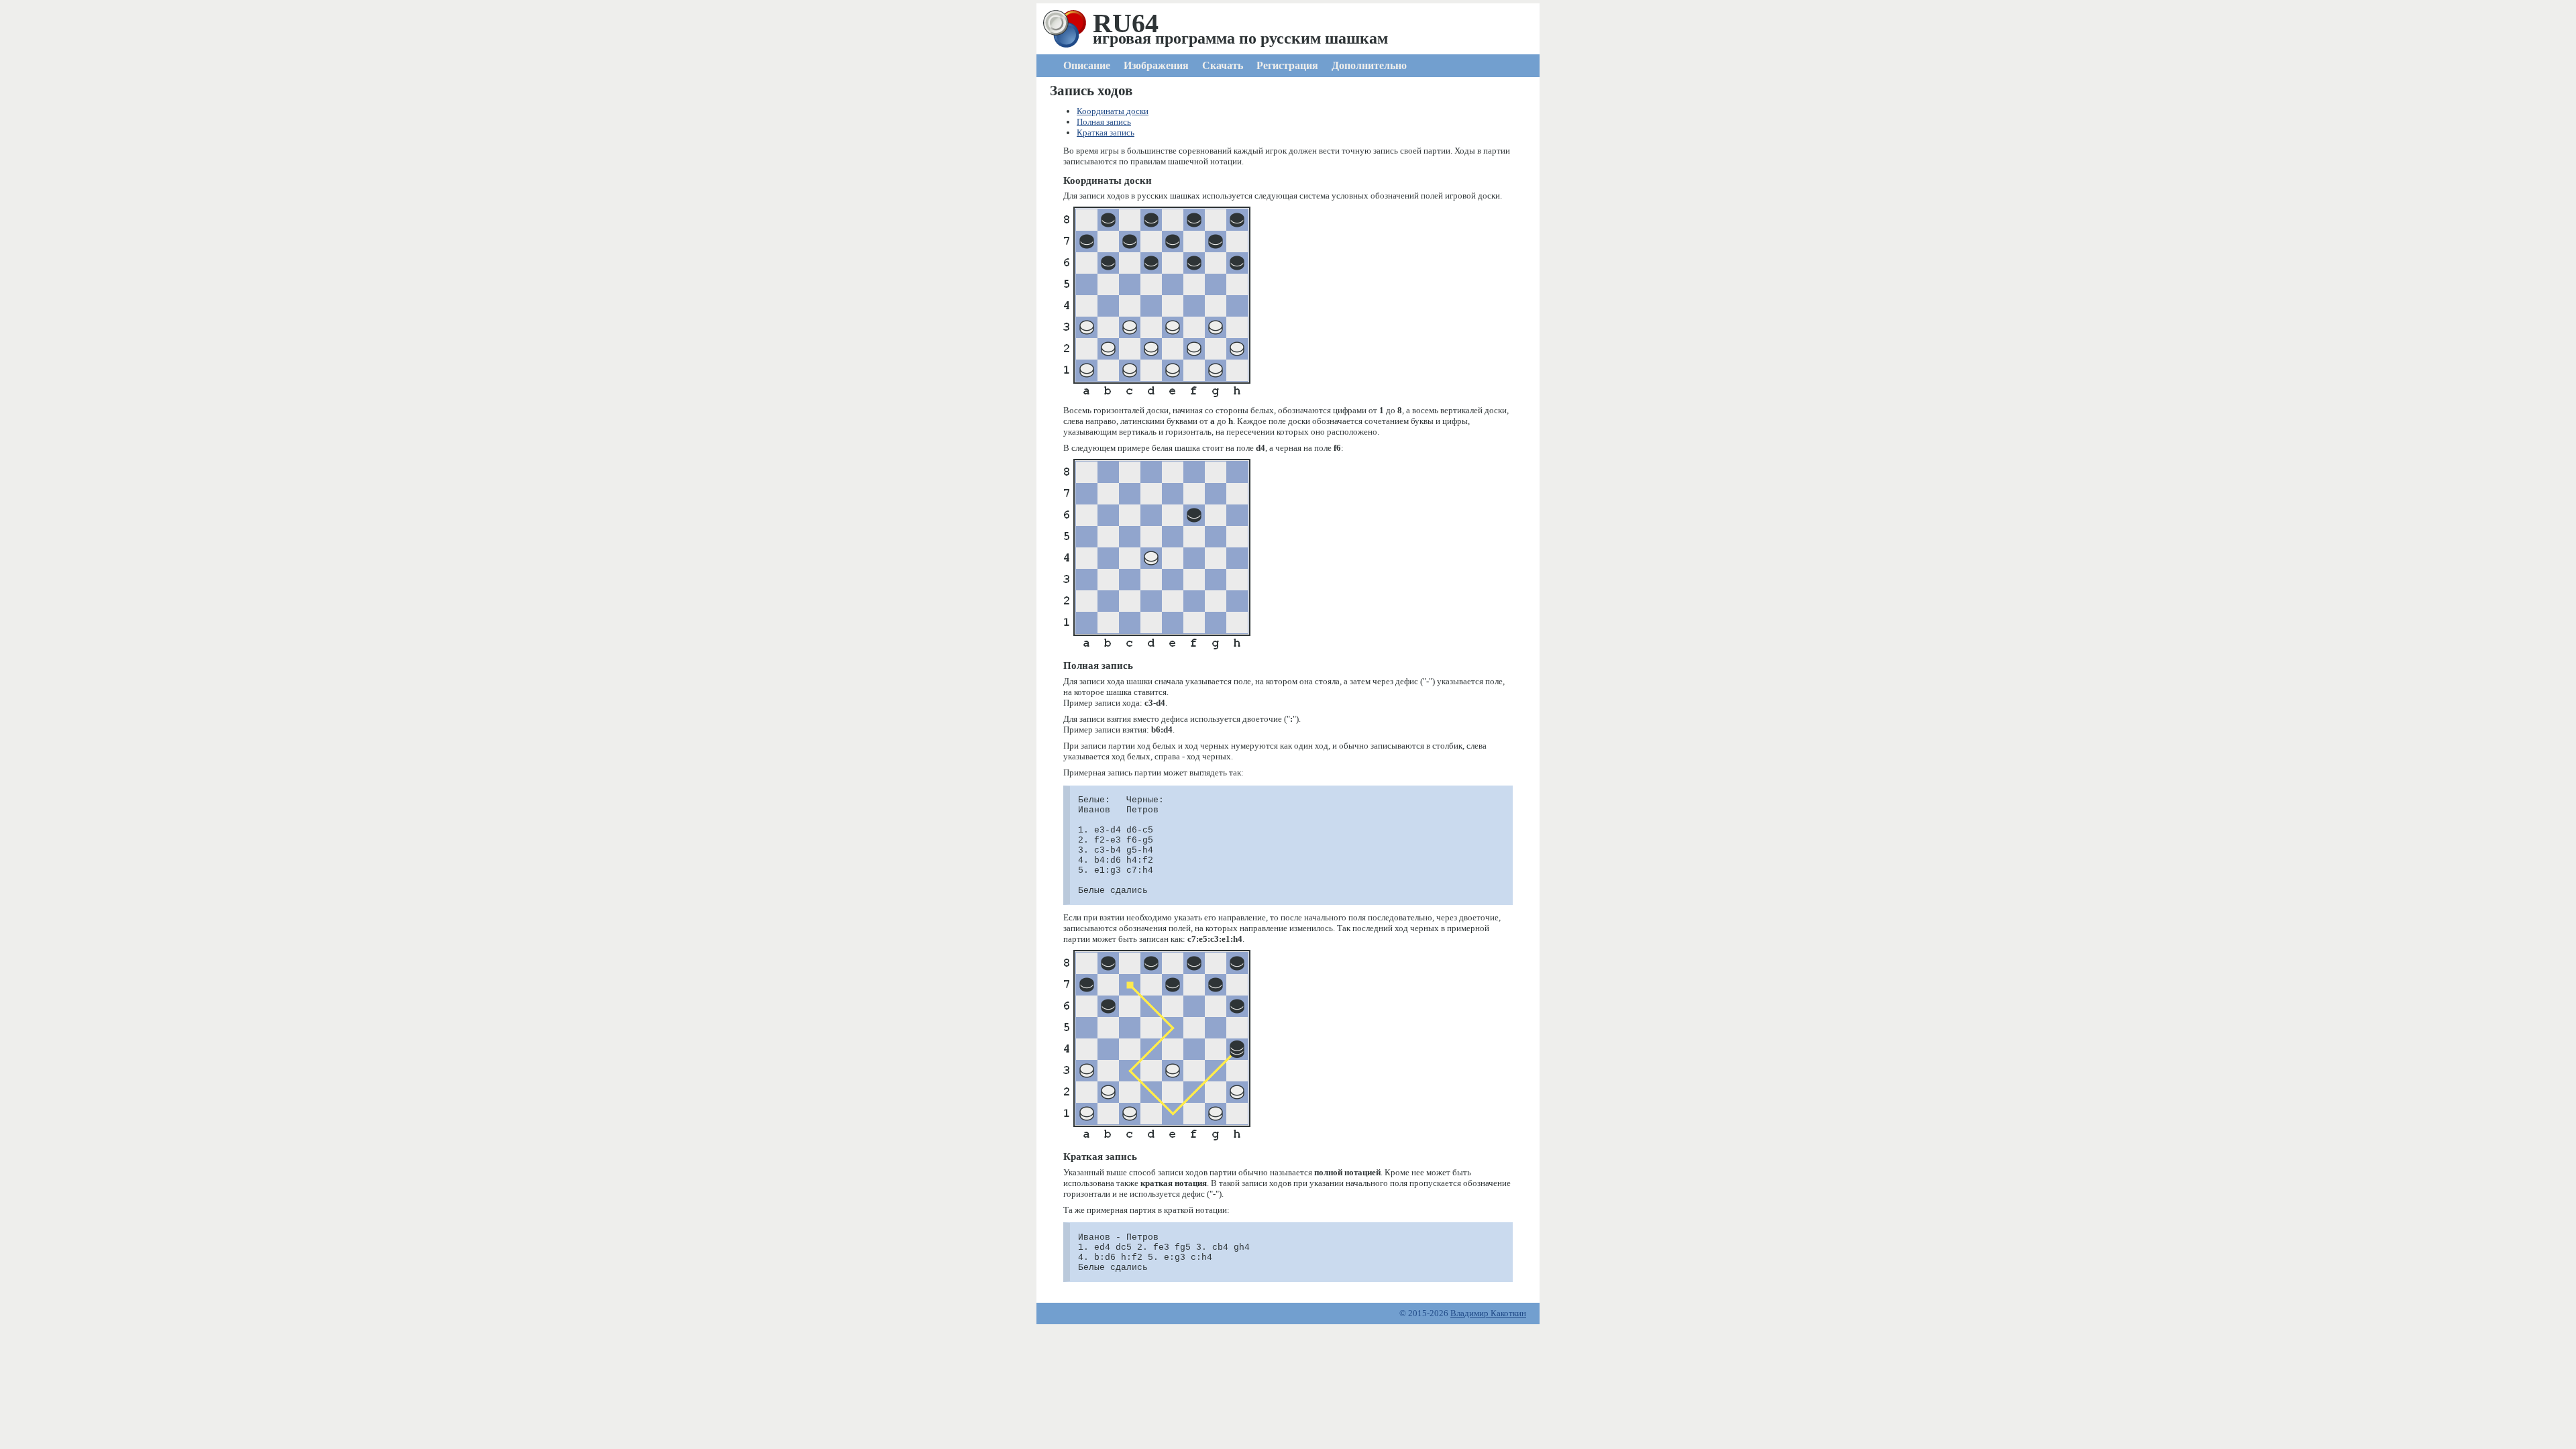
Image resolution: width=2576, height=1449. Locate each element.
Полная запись (1104, 122)
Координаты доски (1113, 111)
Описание (1087, 65)
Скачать (1223, 65)
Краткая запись (1106, 132)
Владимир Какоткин (1488, 1313)
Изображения (1156, 65)
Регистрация (1287, 65)
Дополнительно (1369, 65)
